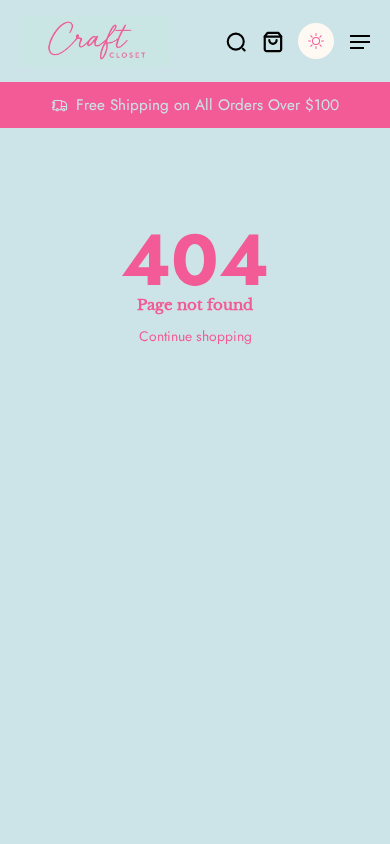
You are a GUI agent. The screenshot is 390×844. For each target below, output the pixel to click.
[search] (236, 41)
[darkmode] (316, 41)
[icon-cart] (272, 41)
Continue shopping (195, 336)
